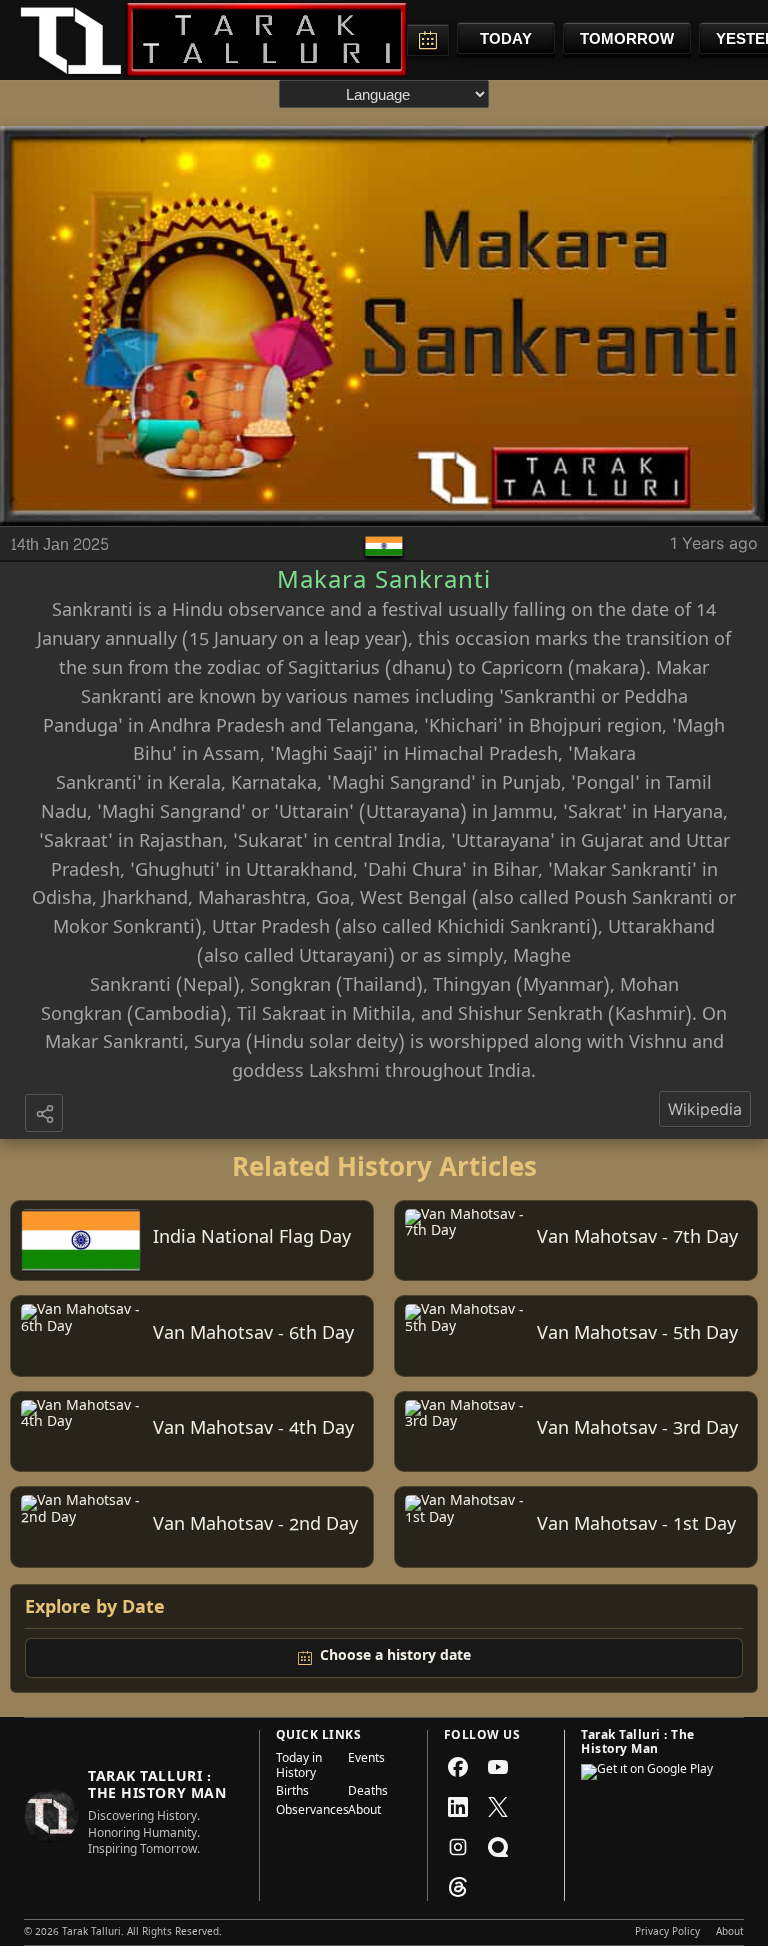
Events (366, 1760)
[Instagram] (458, 1847)
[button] (46, 1115)
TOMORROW (627, 38)
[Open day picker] (428, 40)
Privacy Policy (667, 1933)
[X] (498, 1807)
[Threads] (458, 1887)
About (364, 1812)
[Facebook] (458, 1767)
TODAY (506, 38)
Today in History (299, 1767)
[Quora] (498, 1847)
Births (292, 1793)
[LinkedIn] (458, 1807)
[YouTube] (498, 1767)
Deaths (368, 1793)
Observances (306, 1812)
